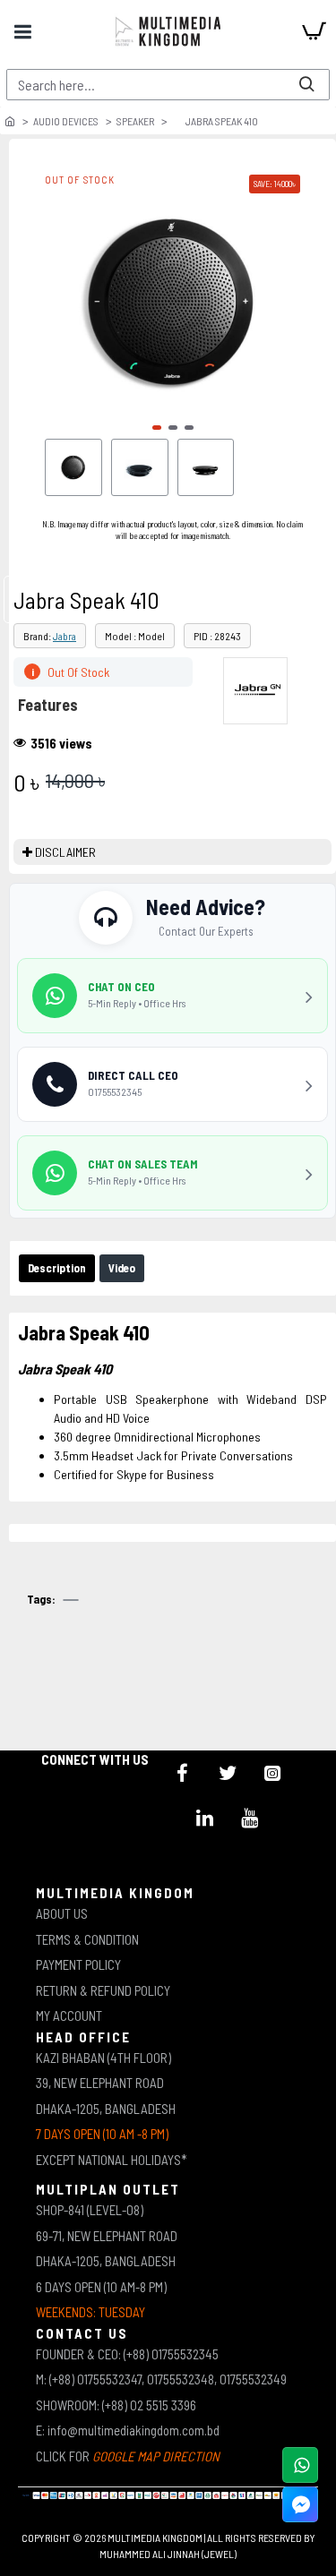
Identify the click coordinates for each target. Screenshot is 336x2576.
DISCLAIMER (65, 852)
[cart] (314, 31)
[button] (157, 428)
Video (122, 1268)
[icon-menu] (183, 1773)
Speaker (135, 121)
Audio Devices (66, 121)
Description (57, 1268)
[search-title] (306, 85)
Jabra (65, 636)
